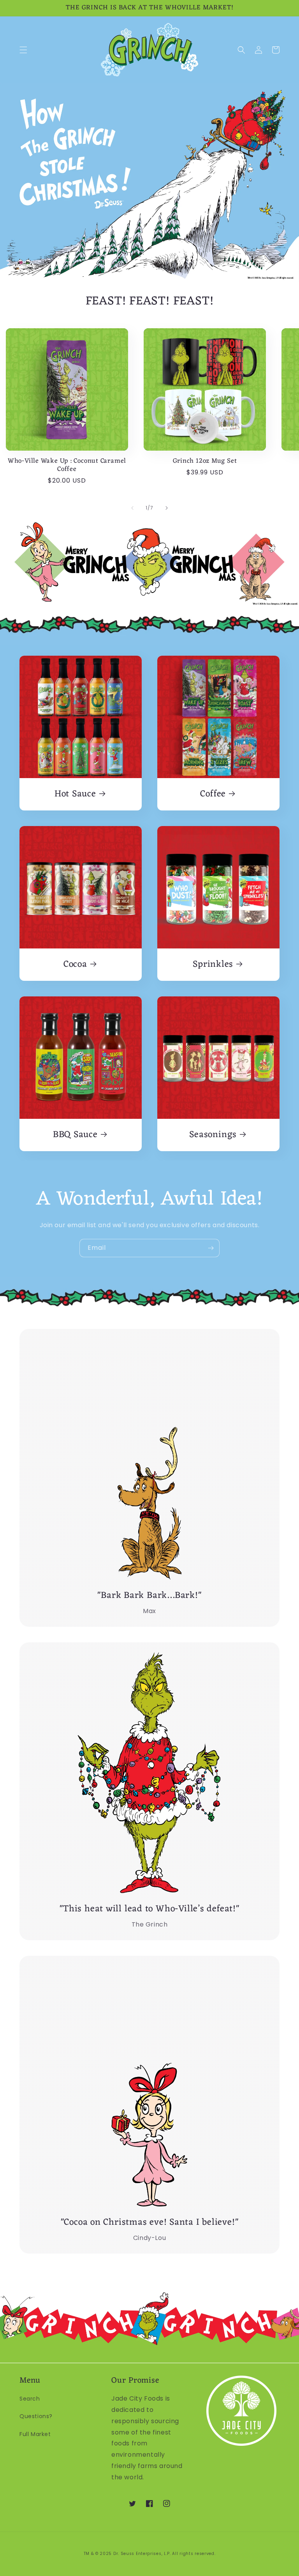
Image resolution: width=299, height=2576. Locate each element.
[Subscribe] (211, 1248)
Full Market (35, 2434)
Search (30, 2399)
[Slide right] (167, 508)
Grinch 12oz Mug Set (205, 461)
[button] (23, 50)
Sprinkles (213, 965)
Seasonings (213, 1135)
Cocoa (75, 965)
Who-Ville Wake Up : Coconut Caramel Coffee (67, 465)
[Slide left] (132, 508)
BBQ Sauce (75, 1135)
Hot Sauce (75, 794)
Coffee (213, 794)
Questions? (36, 2416)
